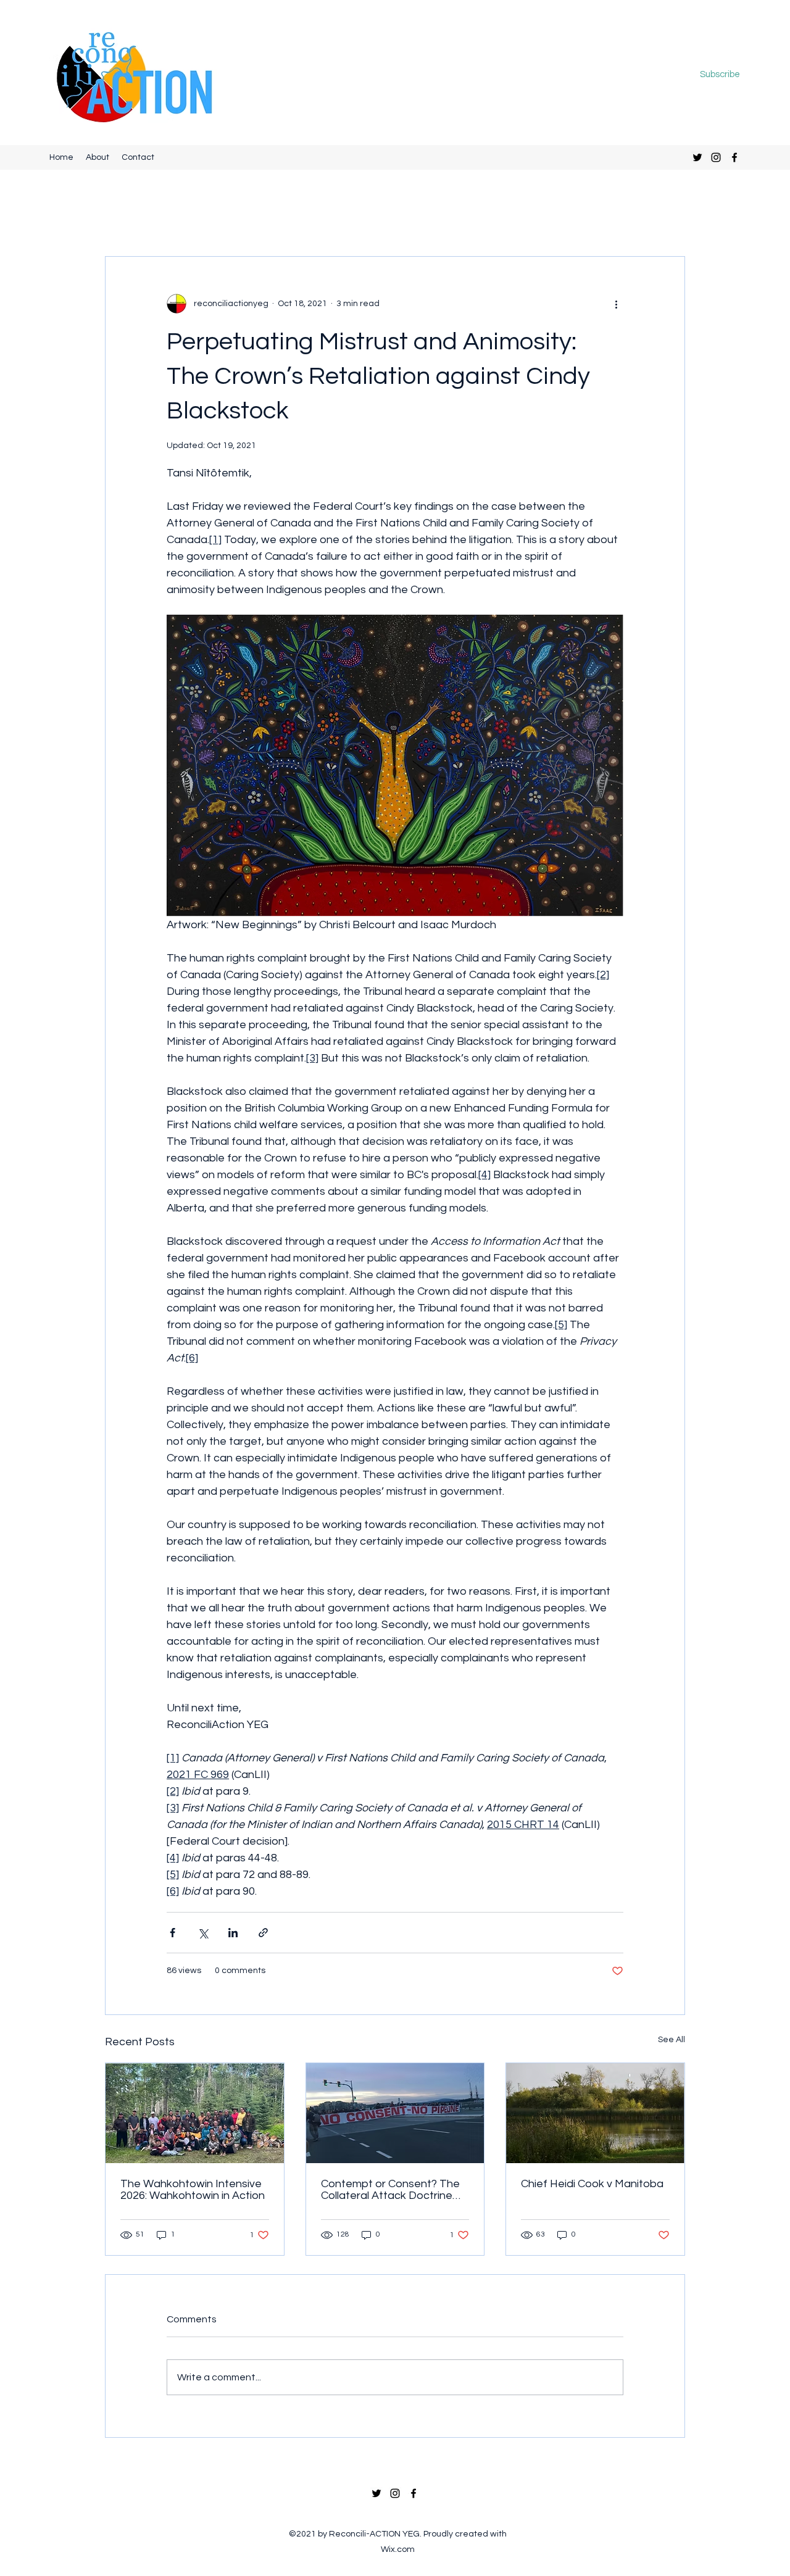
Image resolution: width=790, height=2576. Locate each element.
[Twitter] (697, 157)
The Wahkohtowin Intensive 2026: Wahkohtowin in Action (193, 2190)
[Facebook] (734, 157)
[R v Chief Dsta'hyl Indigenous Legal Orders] (395, 2113)
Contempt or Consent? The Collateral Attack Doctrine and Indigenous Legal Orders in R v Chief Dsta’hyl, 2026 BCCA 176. (394, 2190)
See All (671, 2040)
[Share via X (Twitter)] (203, 1933)
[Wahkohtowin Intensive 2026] (195, 2113)
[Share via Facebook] (173, 1933)
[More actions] (616, 304)
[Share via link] (263, 1933)
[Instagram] (716, 157)
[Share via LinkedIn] (233, 1933)
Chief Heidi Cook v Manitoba (592, 2184)
